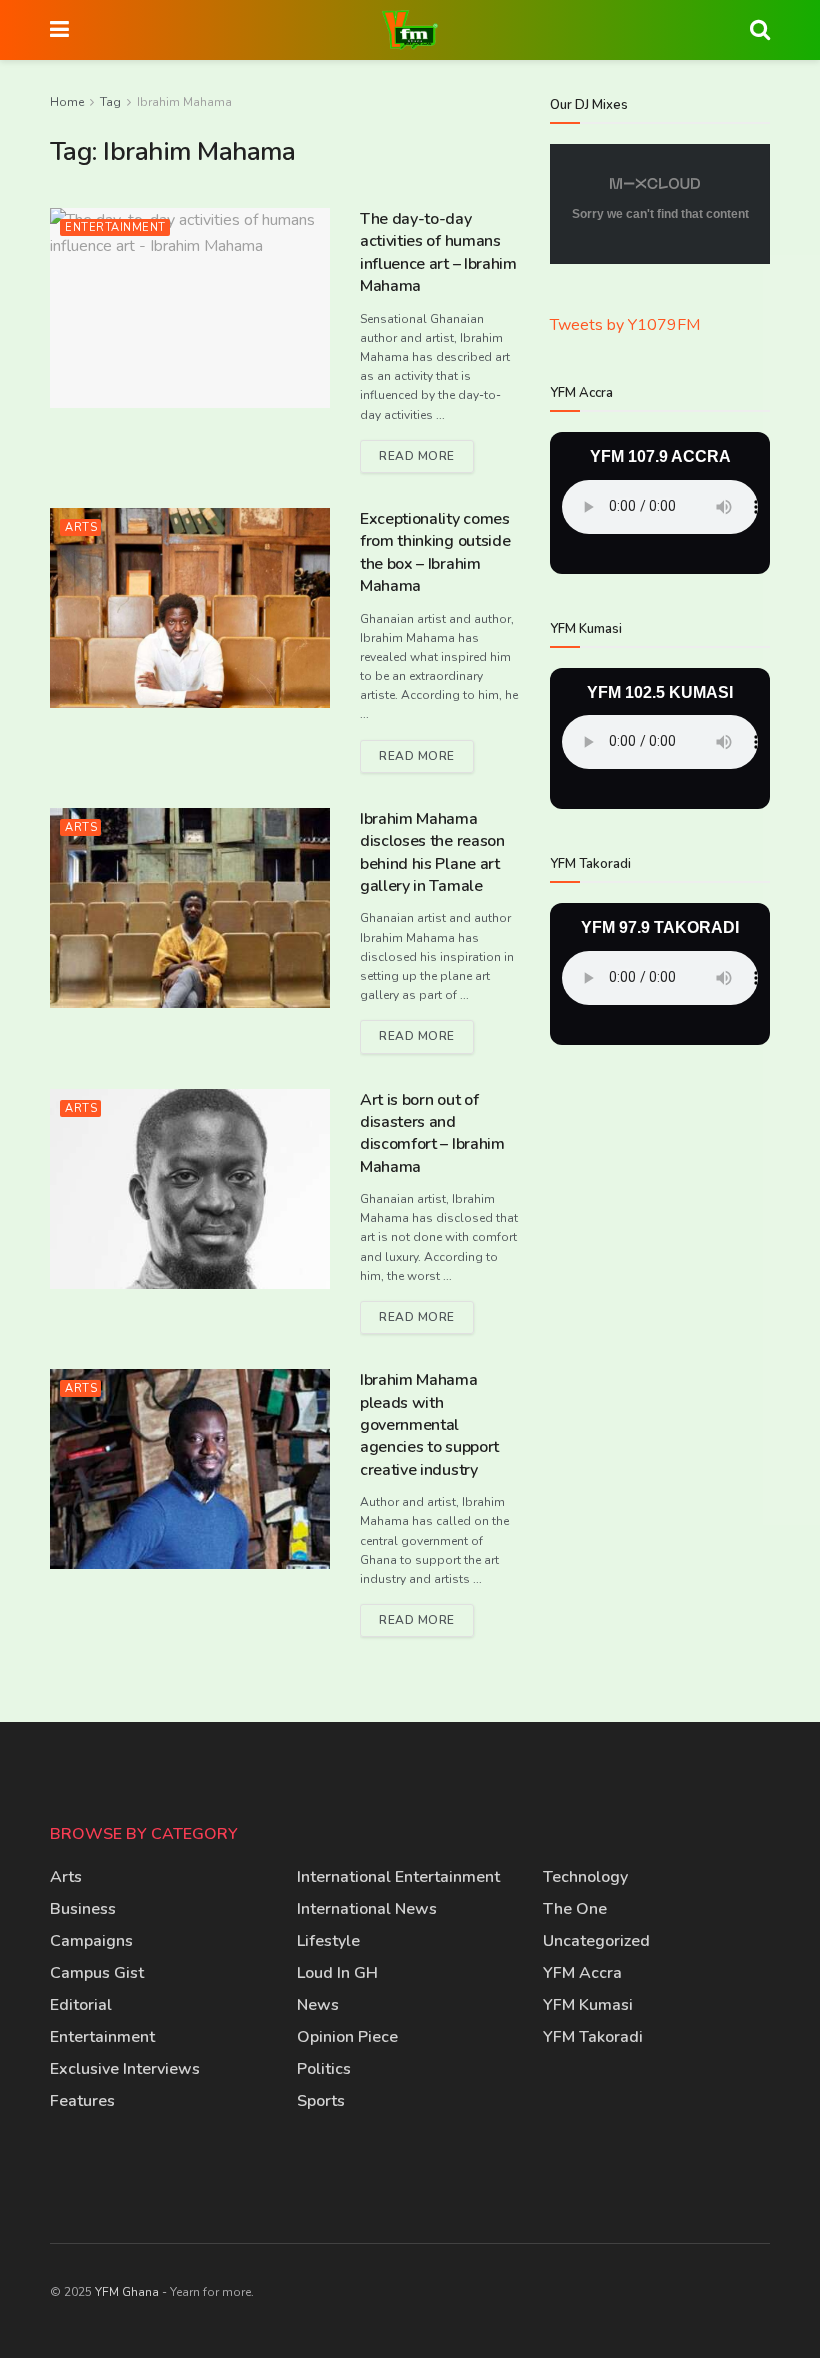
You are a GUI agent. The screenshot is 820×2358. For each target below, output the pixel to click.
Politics (324, 2069)
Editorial (81, 2005)
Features (82, 2101)
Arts (81, 527)
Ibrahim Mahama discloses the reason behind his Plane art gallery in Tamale (432, 852)
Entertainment (115, 227)
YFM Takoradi (593, 2037)
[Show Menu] (59, 30)
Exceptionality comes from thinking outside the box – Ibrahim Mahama (435, 552)
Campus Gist (97, 1973)
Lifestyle (328, 1941)
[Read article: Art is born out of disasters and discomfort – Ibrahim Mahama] (190, 1189)
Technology (585, 1877)
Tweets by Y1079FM (625, 325)
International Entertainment (398, 1877)
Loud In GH (337, 1973)
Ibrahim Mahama (184, 102)
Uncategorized (596, 1941)
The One (575, 1909)
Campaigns (91, 1941)
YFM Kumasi (588, 2005)
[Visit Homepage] (410, 30)
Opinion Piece (347, 2037)
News (318, 2005)
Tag (110, 102)
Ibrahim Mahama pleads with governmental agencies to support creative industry (429, 1425)
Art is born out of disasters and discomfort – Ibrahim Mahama (432, 1133)
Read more (426, 452)
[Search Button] (760, 30)
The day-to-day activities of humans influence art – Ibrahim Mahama (438, 252)
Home (67, 102)
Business (83, 1909)
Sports (321, 2101)
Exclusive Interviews (125, 2069)
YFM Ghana (127, 2292)
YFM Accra (582, 1973)
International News (367, 1909)
